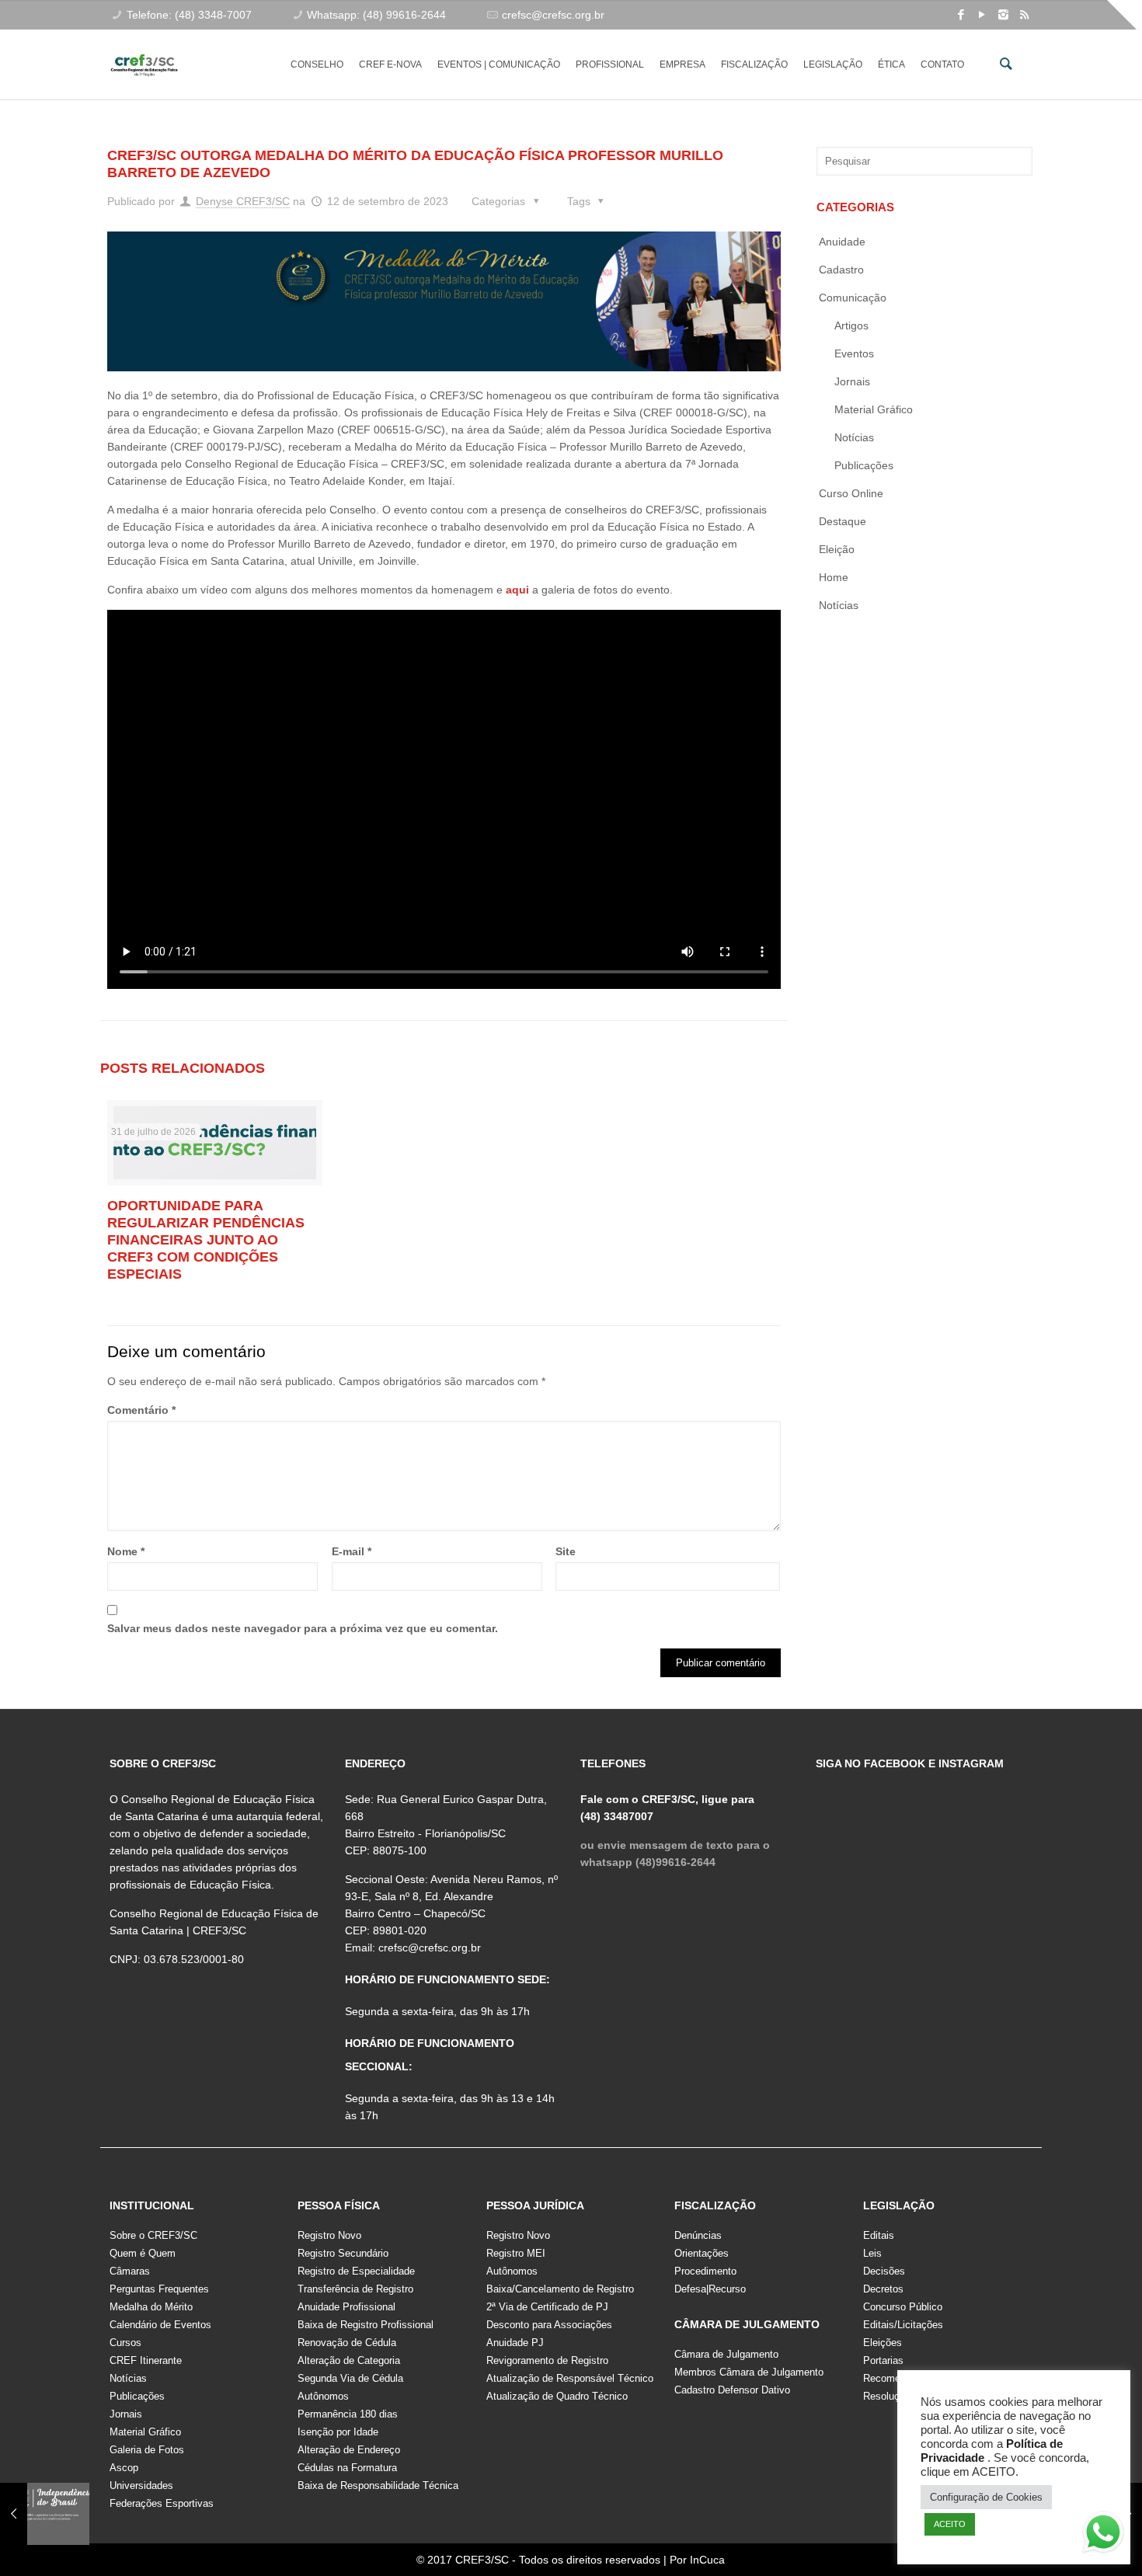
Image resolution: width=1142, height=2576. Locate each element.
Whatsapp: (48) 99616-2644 (376, 15)
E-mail (352, 1551)
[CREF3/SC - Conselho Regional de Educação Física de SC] (144, 53)
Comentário (141, 1410)
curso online (851, 493)
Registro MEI (516, 2253)
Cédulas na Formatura (347, 2468)
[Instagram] (1003, 14)
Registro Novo (329, 2235)
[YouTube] (982, 14)
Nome (126, 1551)
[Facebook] (961, 14)
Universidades (141, 2485)
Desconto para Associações (549, 2325)
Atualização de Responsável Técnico (570, 2378)
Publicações (864, 465)
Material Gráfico (145, 2432)
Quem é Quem (143, 2253)
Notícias (854, 437)
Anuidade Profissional (346, 2307)
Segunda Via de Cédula (350, 2378)
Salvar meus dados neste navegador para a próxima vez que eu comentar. (303, 1628)
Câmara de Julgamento (726, 2354)
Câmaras (130, 2271)
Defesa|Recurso (710, 2289)
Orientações (702, 2253)
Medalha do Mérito (151, 2307)
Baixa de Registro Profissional (366, 2325)
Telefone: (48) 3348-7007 (189, 15)
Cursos (125, 2343)
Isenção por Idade (338, 2432)
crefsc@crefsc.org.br (553, 15)
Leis (872, 2253)
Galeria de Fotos (147, 2450)
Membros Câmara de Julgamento (749, 2372)
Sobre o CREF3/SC (153, 2235)
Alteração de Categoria (349, 2360)
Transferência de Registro (355, 2289)
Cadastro (841, 270)
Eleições (883, 2343)
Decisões (884, 2271)
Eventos (854, 353)
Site (566, 1551)
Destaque (843, 521)
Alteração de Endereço (349, 2450)
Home (834, 577)
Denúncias (698, 2235)
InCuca (707, 2560)
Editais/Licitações (903, 2325)
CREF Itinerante (146, 2360)
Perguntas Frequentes (159, 2289)
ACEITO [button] (950, 2524)
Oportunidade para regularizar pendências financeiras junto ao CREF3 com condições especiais (206, 1240)
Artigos (851, 325)
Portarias (883, 2360)
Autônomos (323, 2396)
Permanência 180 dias (348, 2414)
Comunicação (853, 298)
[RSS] (1024, 14)
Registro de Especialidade (356, 2271)
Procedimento (705, 2271)
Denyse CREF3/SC (243, 201)
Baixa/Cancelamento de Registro (560, 2289)
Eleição (837, 549)
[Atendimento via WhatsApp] (1103, 2535)
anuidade (842, 242)
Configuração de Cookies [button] (986, 2497)
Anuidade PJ (515, 2343)
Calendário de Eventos (160, 2325)
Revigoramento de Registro (547, 2360)
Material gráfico (874, 409)
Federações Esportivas (162, 2503)
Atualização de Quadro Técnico (557, 2396)
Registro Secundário (343, 2253)
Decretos (883, 2289)
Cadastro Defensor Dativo (732, 2390)
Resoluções (890, 2396)
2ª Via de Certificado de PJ (547, 2307)
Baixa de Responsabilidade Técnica (378, 2485)
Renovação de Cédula (347, 2343)
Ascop (124, 2468)
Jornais (852, 381)
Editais (879, 2235)
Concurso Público (903, 2307)
